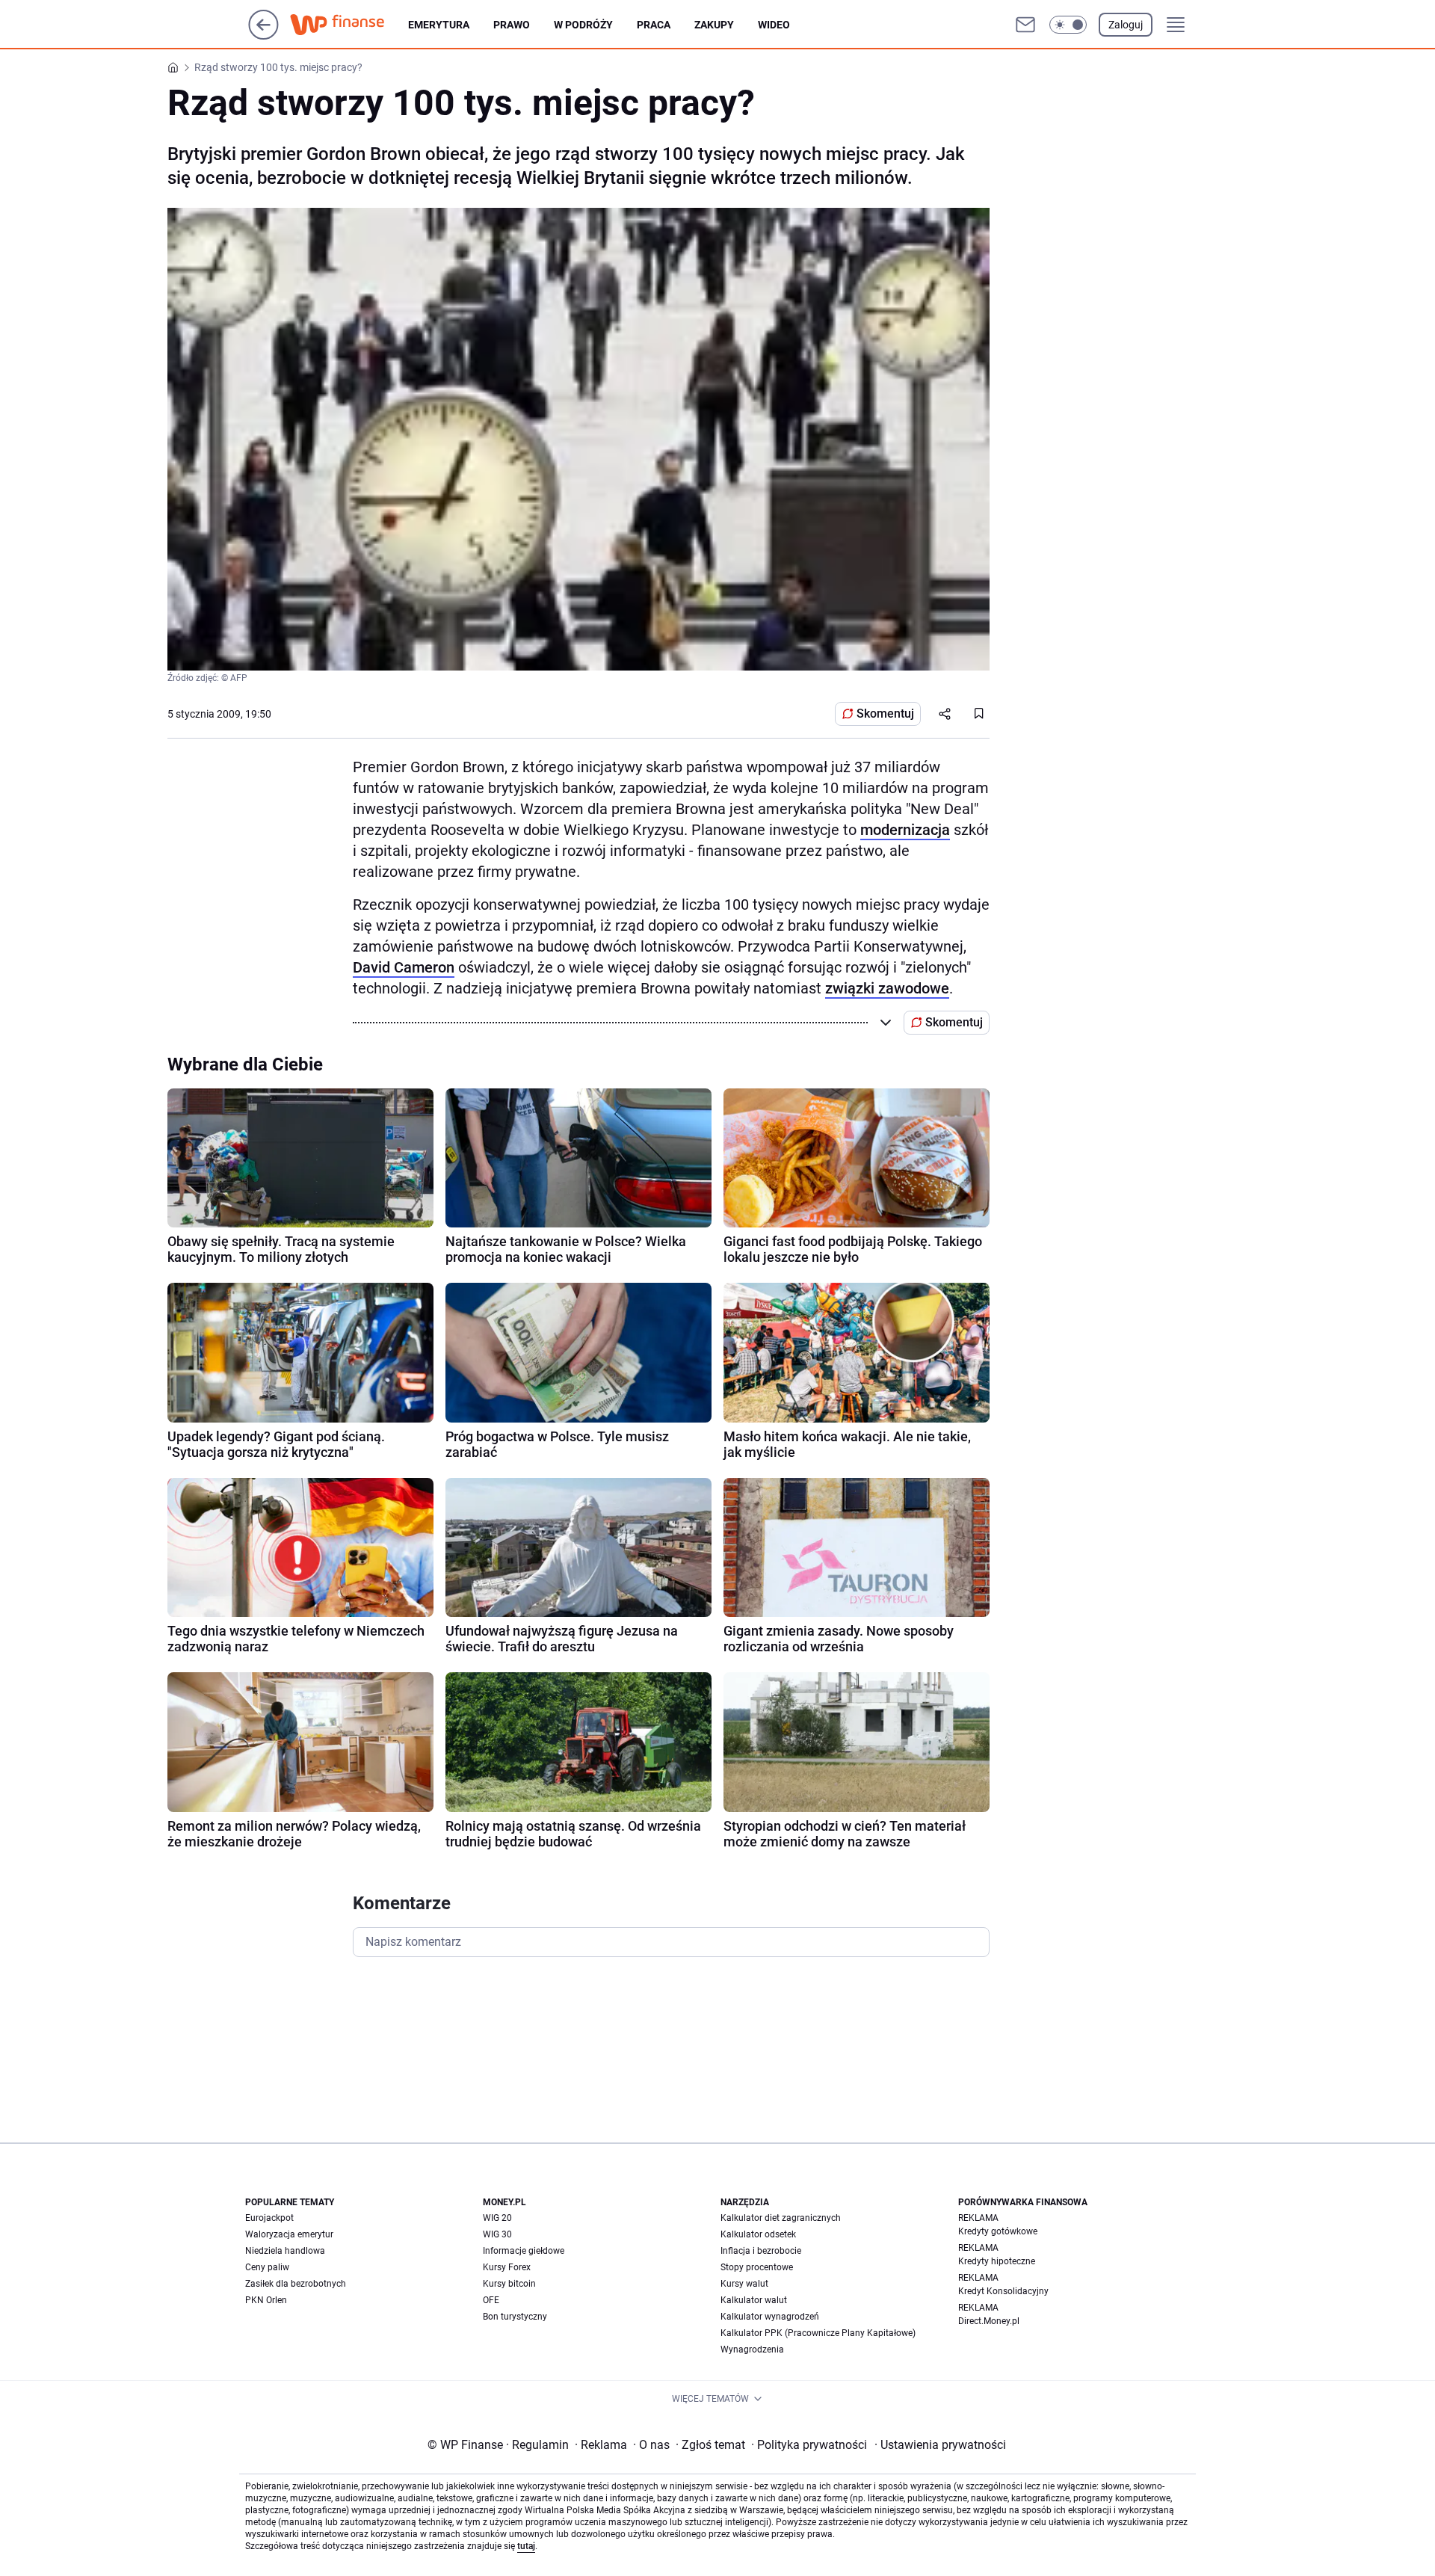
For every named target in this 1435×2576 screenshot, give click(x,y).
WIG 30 (497, 2234)
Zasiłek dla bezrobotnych (296, 2284)
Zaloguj (1126, 25)
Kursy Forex (507, 2267)
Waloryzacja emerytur (289, 2234)
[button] (1068, 25)
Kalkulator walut (754, 2300)
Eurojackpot (269, 2218)
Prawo (512, 25)
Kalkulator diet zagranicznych (781, 2218)
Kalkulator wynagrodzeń (770, 2317)
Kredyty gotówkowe (998, 2231)
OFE (491, 2300)
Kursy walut (744, 2284)
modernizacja (905, 830)
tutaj (526, 2546)
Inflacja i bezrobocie (761, 2251)
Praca (654, 25)
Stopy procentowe (757, 2267)
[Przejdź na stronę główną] (263, 36)
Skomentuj (885, 714)
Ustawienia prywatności (940, 2445)
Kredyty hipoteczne (997, 2261)
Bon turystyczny (515, 2317)
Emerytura (439, 25)
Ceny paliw (267, 2267)
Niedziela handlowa (285, 2251)
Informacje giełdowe (524, 2251)
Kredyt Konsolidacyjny (1003, 2291)
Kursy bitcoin (509, 2284)
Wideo (774, 25)
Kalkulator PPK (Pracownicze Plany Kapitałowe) (818, 2333)
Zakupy (714, 25)
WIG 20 (497, 2218)
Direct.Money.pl (989, 2321)
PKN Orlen (266, 2300)
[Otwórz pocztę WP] (1025, 25)
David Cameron (404, 967)
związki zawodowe (887, 988)
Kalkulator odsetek (758, 2234)
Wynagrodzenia (752, 2349)
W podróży (583, 25)
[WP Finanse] (349, 25)
